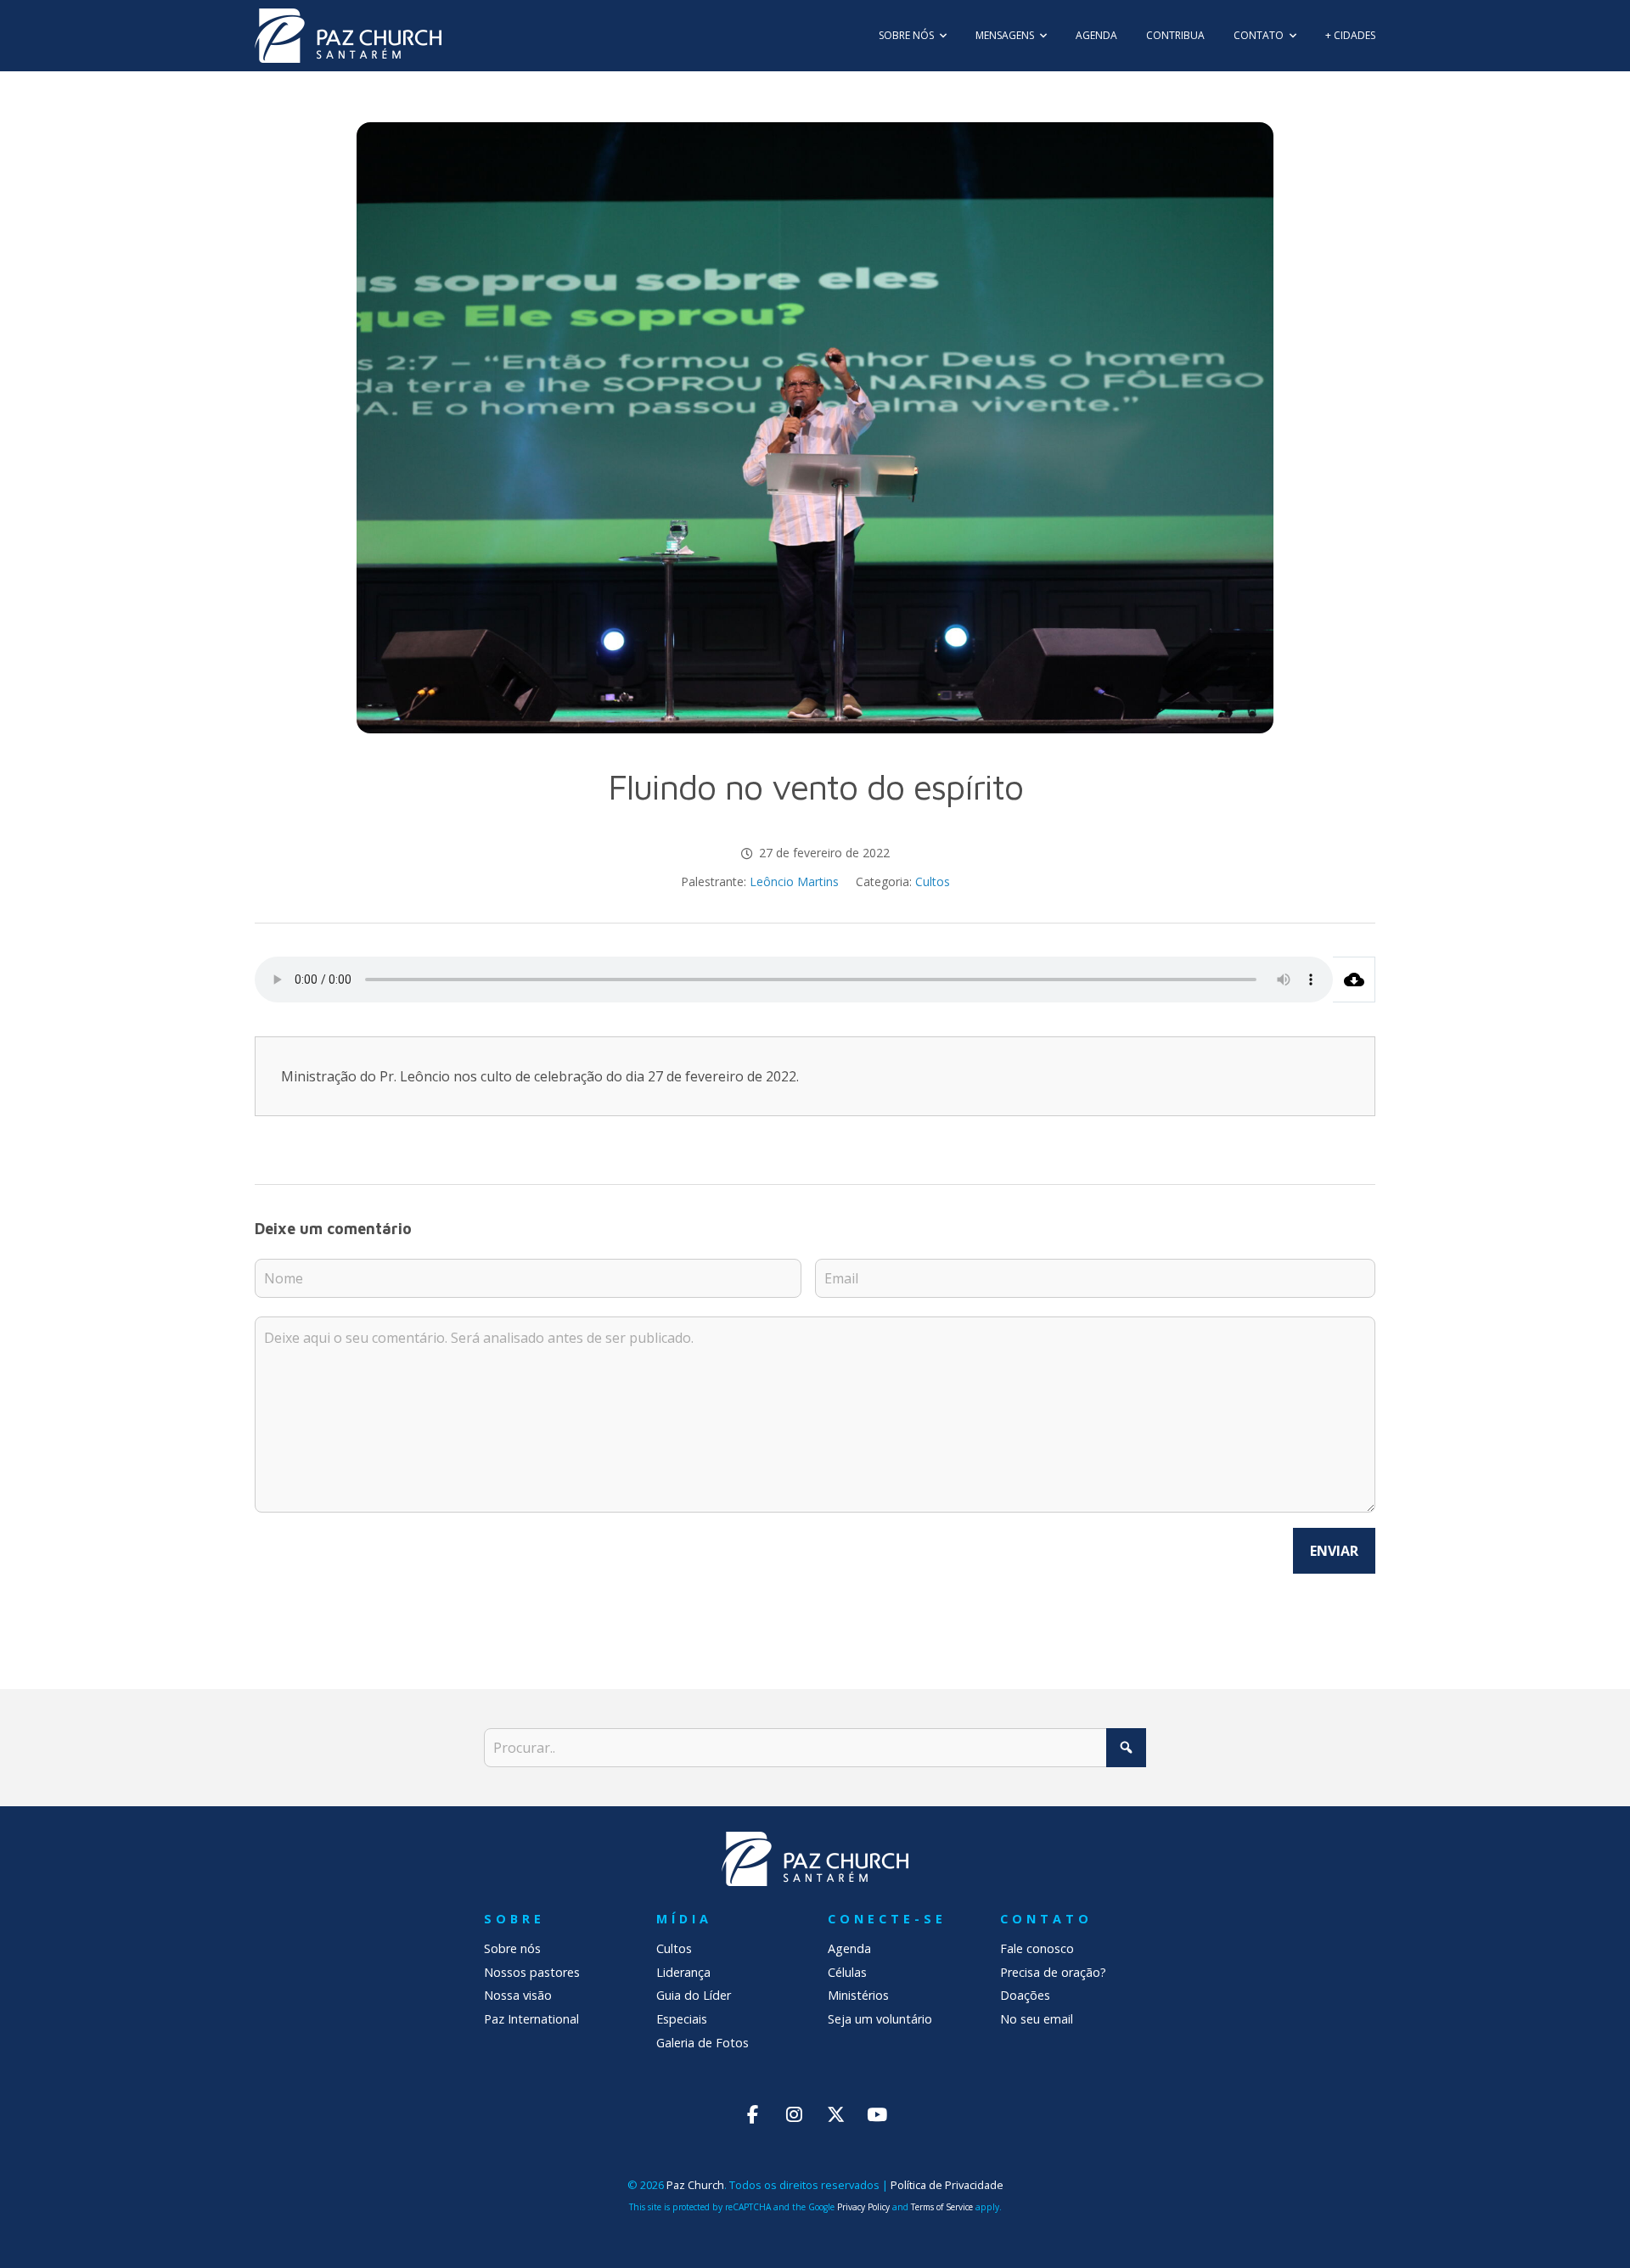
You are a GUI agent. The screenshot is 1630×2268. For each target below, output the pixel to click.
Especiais (682, 2019)
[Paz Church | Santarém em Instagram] (794, 2114)
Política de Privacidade (947, 2185)
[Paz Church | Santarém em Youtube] (877, 2114)
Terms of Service (942, 2207)
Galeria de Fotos (703, 2043)
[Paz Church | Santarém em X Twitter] (836, 2114)
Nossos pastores (532, 1972)
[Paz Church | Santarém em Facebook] (753, 2114)
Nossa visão (518, 1995)
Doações (1025, 1995)
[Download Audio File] (1354, 980)
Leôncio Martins (794, 881)
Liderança (683, 1972)
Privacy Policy (863, 2207)
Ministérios (858, 1995)
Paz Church (695, 2185)
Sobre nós (512, 1948)
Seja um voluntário (880, 2019)
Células (847, 1972)
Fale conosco (1037, 1948)
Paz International (531, 2019)
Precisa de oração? (1053, 1972)
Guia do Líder (694, 1995)
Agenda (849, 1948)
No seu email (1037, 2019)
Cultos (933, 881)
